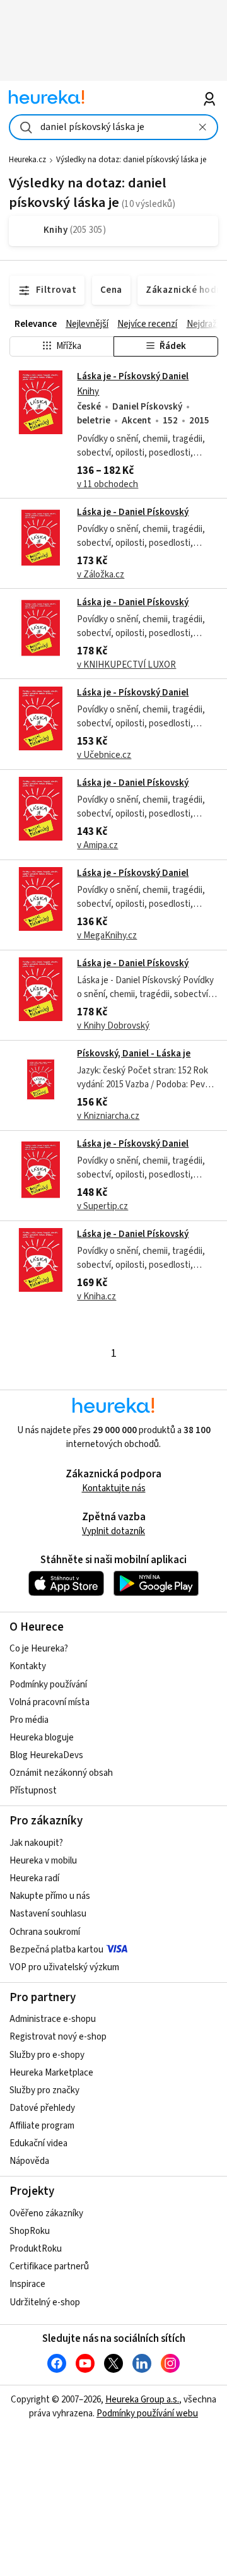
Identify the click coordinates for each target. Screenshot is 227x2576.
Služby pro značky (44, 2090)
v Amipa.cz (97, 845)
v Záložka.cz (101, 575)
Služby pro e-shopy (47, 2055)
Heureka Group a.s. (142, 2400)
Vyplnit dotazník (113, 1531)
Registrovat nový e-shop (58, 2037)
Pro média (29, 1720)
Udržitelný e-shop (45, 2302)
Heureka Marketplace (51, 2073)
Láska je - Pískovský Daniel (133, 376)
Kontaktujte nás (114, 1488)
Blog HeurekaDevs (46, 1755)
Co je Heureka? (39, 1649)
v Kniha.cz (96, 1297)
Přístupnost (33, 1791)
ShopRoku (30, 2231)
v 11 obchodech (108, 484)
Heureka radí (34, 1878)
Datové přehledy (42, 2108)
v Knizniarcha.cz (108, 1116)
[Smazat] (202, 127)
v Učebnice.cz (104, 755)
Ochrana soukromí (45, 1932)
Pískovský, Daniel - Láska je (134, 1054)
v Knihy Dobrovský (113, 1026)
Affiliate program (42, 2126)
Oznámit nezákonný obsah (61, 1773)
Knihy (88, 392)
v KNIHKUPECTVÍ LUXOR (126, 665)
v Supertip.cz (102, 1206)
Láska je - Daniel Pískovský (133, 512)
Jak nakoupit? (36, 1843)
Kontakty (28, 1666)
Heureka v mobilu (43, 1861)
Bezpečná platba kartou (56, 1950)
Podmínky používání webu (147, 2414)
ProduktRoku (36, 2249)
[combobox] (113, 127)
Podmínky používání (48, 1685)
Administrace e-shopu (53, 2019)
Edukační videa (38, 2143)
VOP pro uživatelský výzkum (64, 1967)
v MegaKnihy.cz (107, 936)
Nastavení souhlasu (48, 1914)
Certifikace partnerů (49, 2266)
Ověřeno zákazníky (46, 2213)
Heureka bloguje (42, 1738)
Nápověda (29, 2161)
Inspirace (27, 2284)
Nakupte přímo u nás (50, 1896)
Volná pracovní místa (49, 1702)
